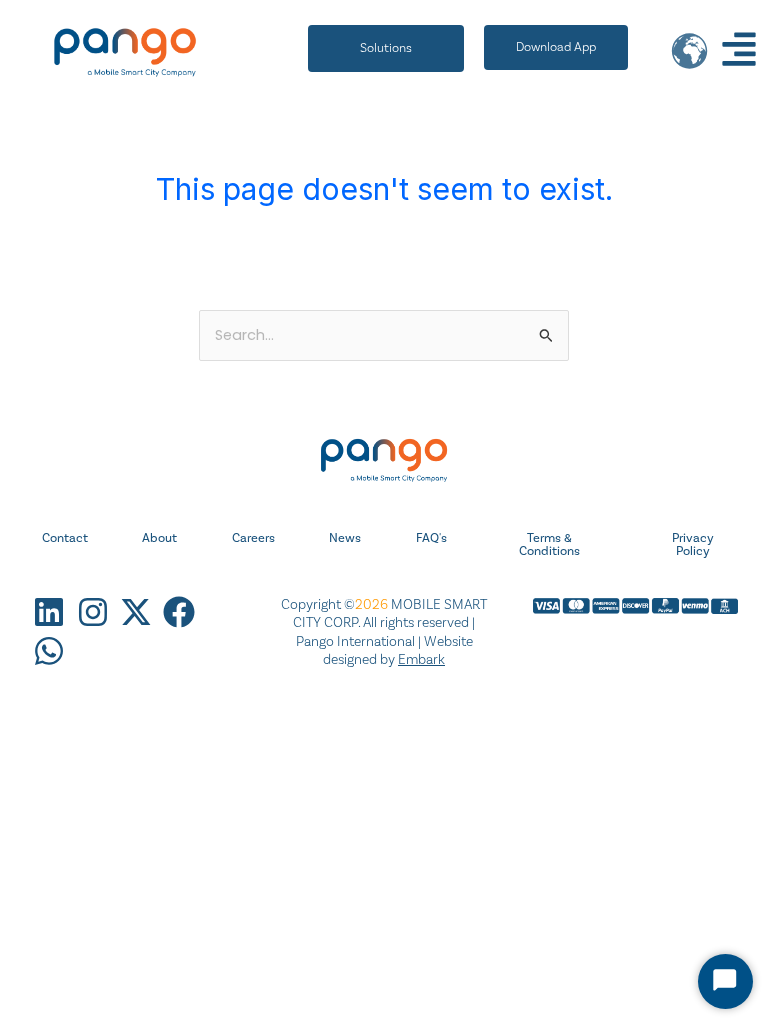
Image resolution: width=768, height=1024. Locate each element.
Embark (421, 659)
